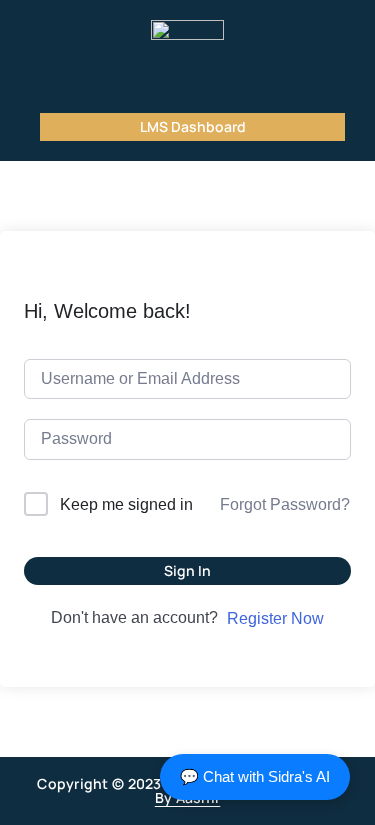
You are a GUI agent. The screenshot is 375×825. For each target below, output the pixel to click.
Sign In (187, 570)
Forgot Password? (285, 504)
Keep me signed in (126, 504)
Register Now (275, 618)
